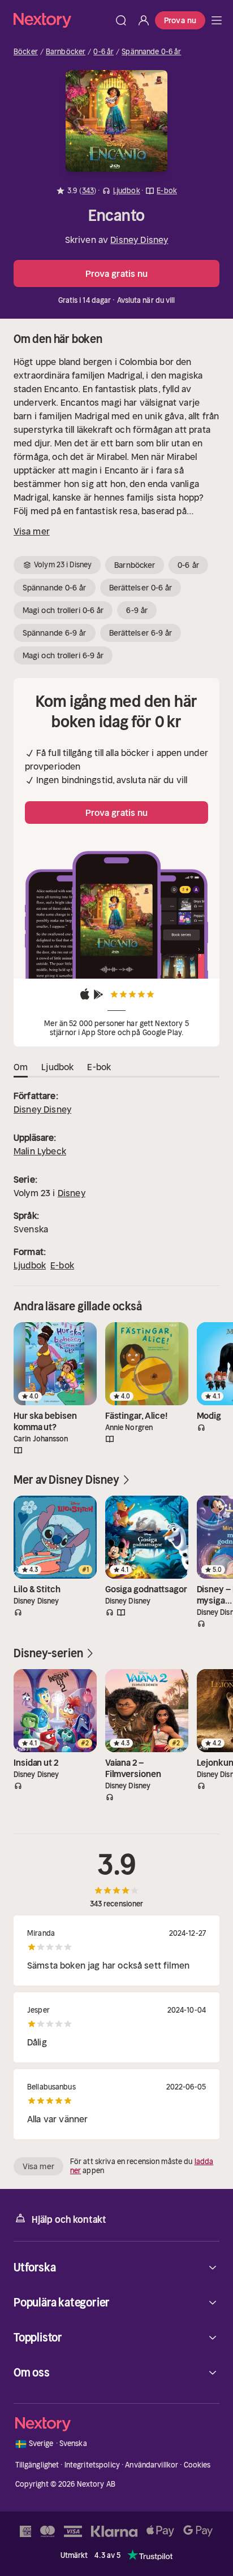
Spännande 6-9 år (55, 633)
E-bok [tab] (99, 1067)
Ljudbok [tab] (57, 1067)
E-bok (62, 1265)
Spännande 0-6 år (151, 52)
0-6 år (103, 52)
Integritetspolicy (92, 2465)
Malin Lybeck (40, 1151)
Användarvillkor (152, 2465)
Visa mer (32, 531)
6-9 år (137, 610)
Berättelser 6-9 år (141, 633)
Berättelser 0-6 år (141, 588)
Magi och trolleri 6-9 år (63, 655)
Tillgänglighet (37, 2465)
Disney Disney (139, 240)
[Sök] (121, 20)
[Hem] (62, 20)
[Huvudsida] (217, 20)
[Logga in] (144, 20)
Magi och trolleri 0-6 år (63, 610)
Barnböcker (66, 52)
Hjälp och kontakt (69, 2219)
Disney (72, 1193)
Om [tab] (21, 1067)
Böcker (26, 52)
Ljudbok (30, 1265)
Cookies (197, 2465)
